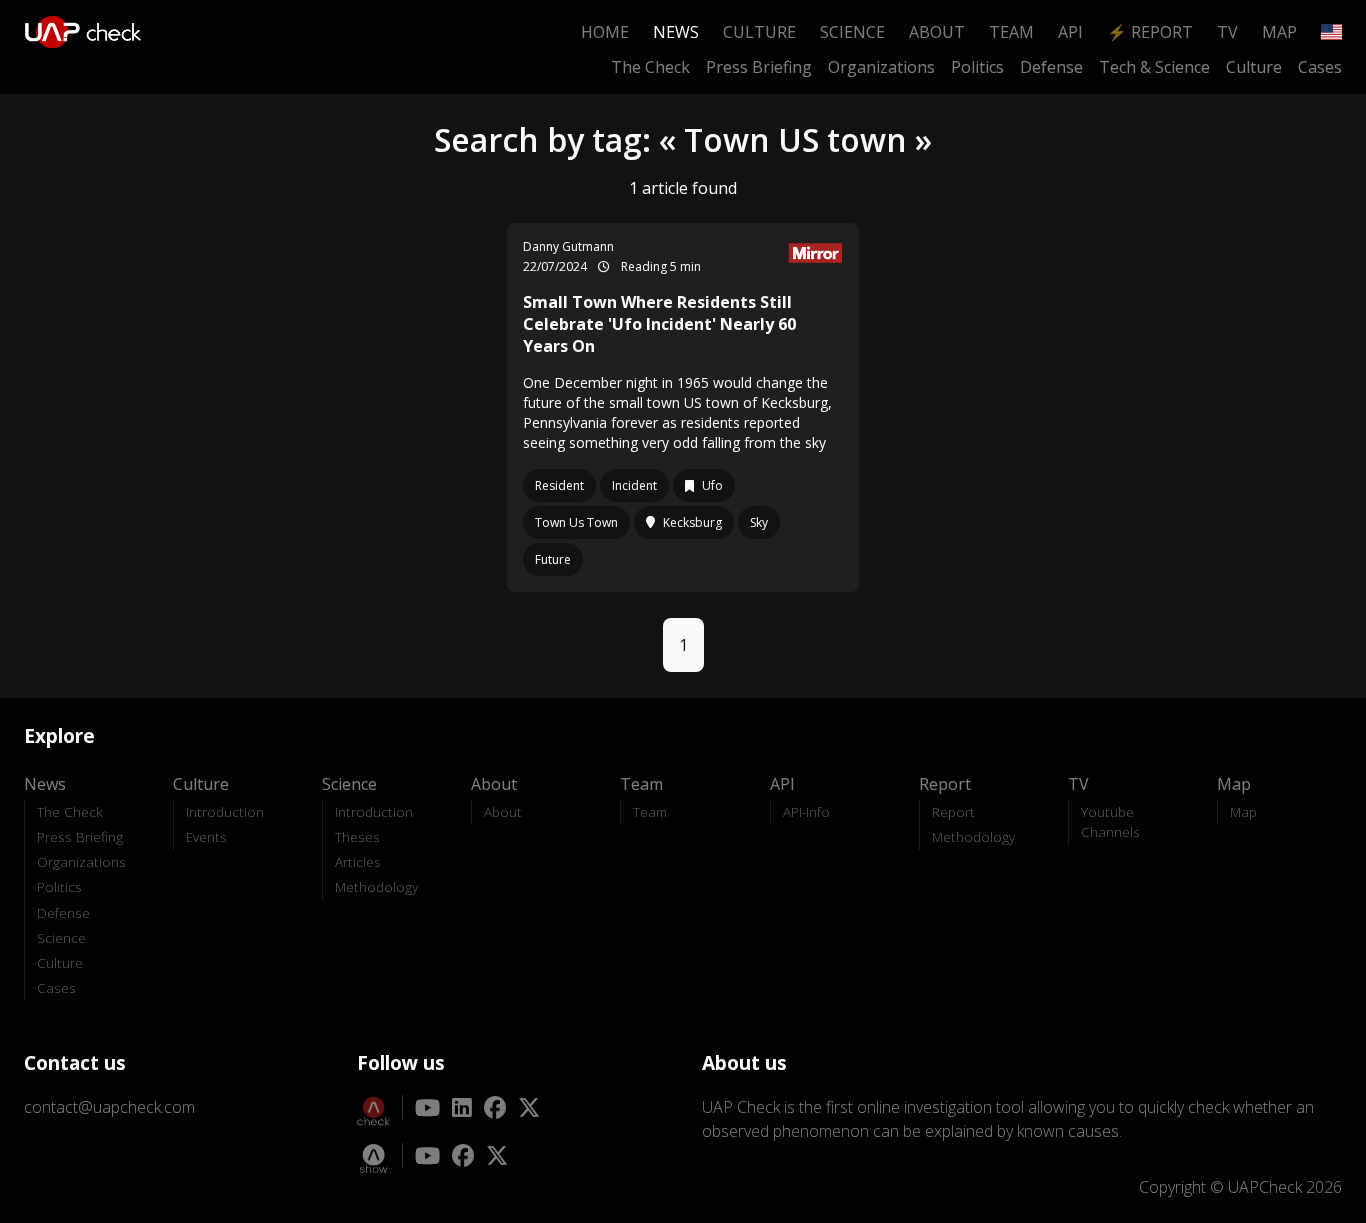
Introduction (225, 811)
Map (1279, 32)
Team (1011, 32)
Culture (759, 32)
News (676, 32)
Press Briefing (759, 67)
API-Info (806, 811)
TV (1227, 32)
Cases (1320, 67)
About (937, 32)
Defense (1051, 67)
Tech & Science (1154, 67)
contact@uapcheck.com (109, 1107)
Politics (977, 67)
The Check (650, 67)
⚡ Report (1150, 32)
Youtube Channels (1110, 821)
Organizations (881, 67)
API (1070, 32)
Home (605, 32)
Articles (358, 861)
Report (953, 811)
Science (852, 32)
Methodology (376, 886)
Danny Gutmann (568, 246)
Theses (357, 836)
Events (206, 836)
